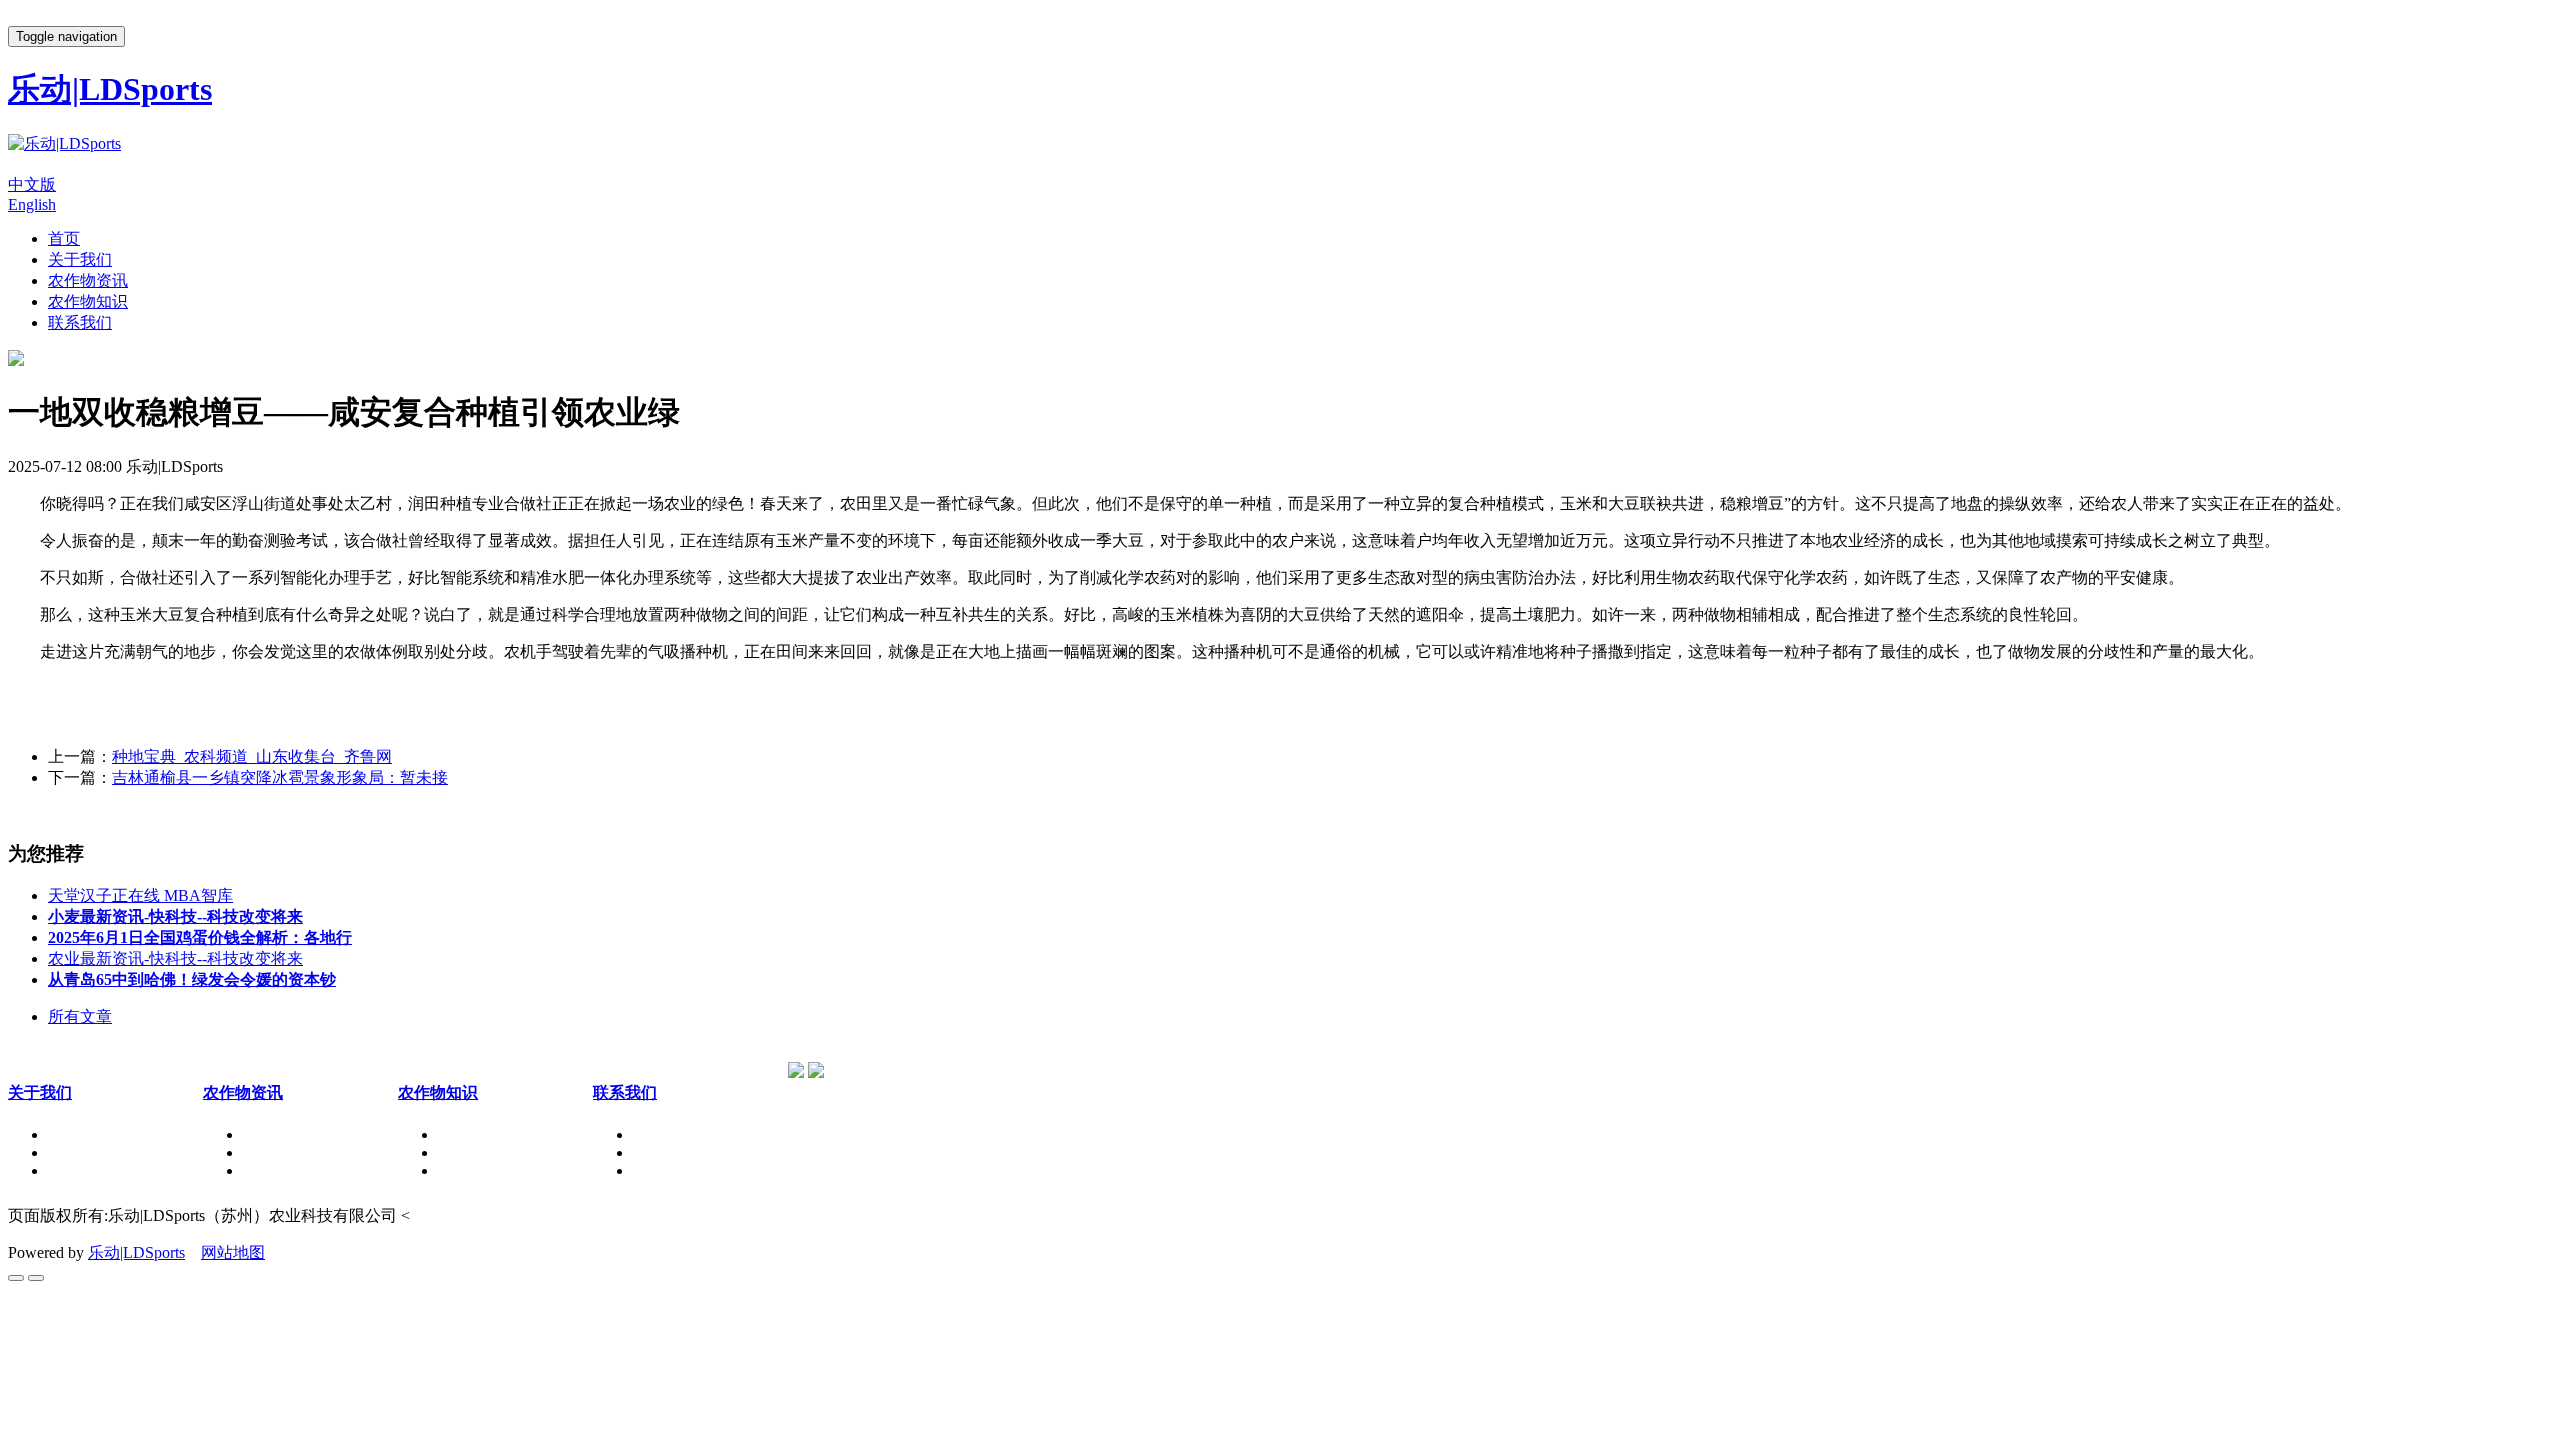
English (32, 204)
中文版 (32, 184)
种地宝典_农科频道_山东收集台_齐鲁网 (252, 756)
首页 (64, 238)
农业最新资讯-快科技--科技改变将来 (175, 958)
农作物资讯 (88, 280)
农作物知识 (88, 301)
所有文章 (80, 1016)
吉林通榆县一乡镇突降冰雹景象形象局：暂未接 (280, 777)
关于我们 (80, 259)
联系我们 (80, 322)
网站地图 (233, 1252)
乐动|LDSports (136, 1252)
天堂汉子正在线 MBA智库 (140, 895)
